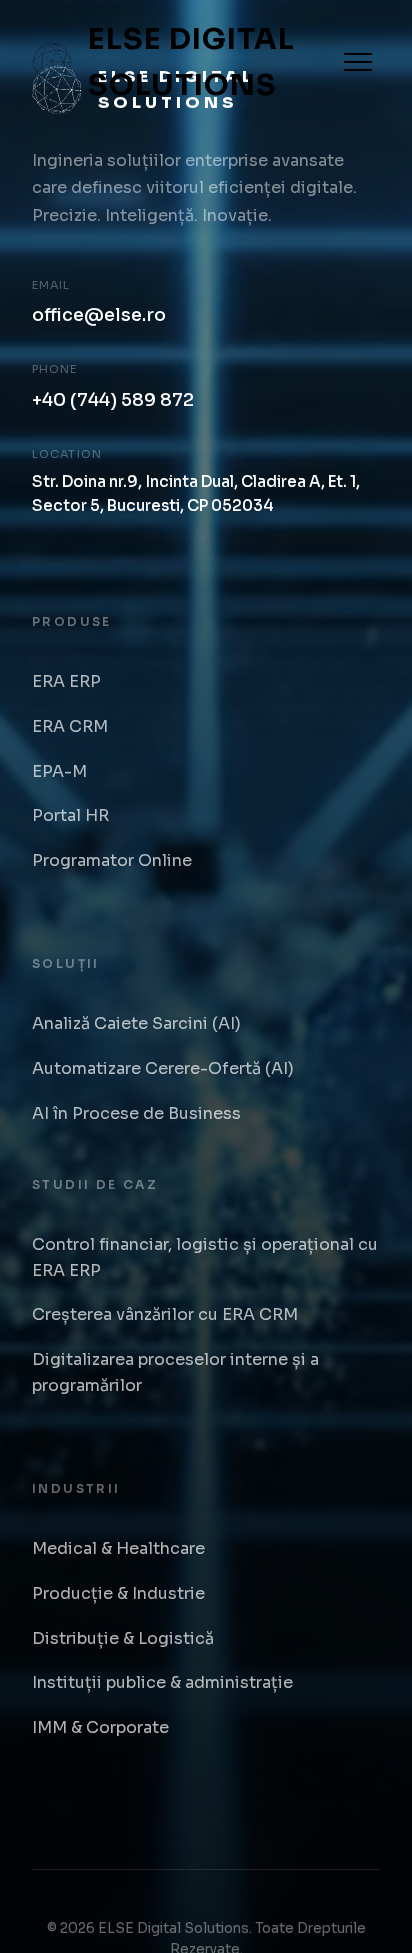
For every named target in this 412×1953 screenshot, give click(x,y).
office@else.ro (99, 315)
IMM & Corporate (100, 1727)
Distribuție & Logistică (123, 1638)
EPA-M (59, 771)
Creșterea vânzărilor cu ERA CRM (165, 1314)
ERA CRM (70, 726)
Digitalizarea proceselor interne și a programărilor (175, 1372)
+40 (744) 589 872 (113, 400)
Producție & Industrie (118, 1593)
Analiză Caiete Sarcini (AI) (136, 1023)
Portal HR (70, 815)
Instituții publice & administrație (162, 1682)
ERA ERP (66, 681)
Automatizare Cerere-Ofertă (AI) (163, 1068)
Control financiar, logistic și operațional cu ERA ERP (205, 1257)
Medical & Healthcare (118, 1548)
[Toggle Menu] (358, 62)
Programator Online (112, 860)
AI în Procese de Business (136, 1113)
